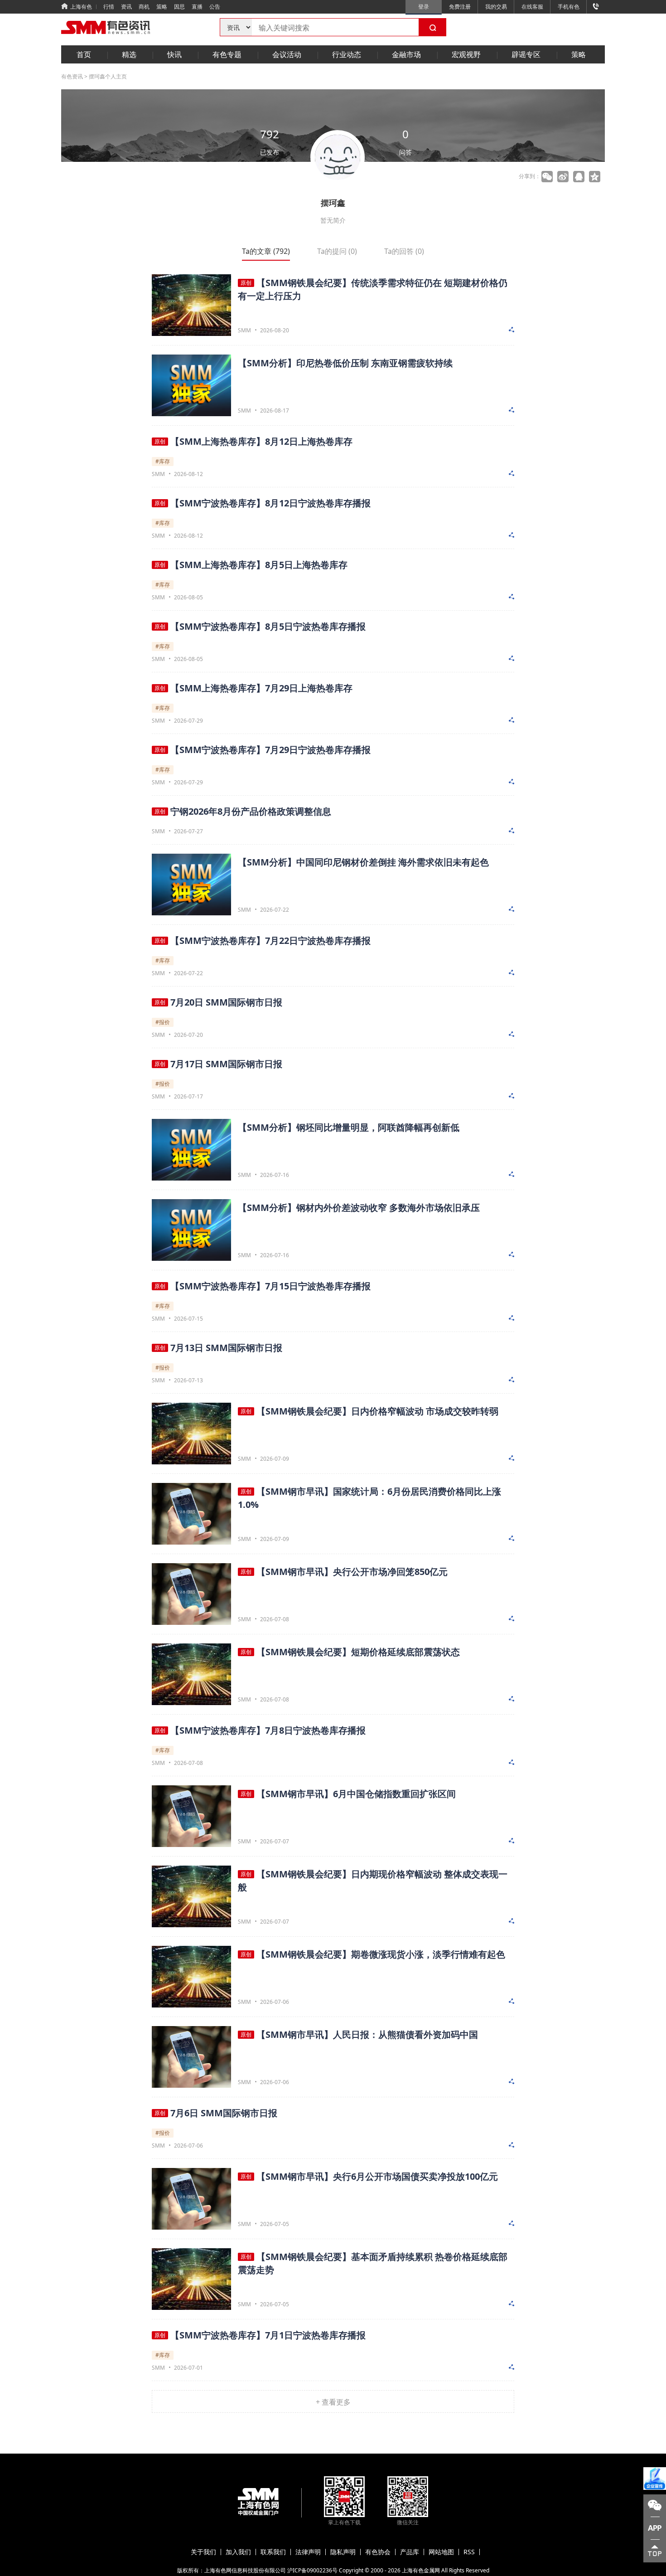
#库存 (163, 461)
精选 (129, 54)
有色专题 (227, 54)
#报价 (163, 1022)
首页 (84, 54)
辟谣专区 (526, 54)
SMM (244, 331)
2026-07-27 (188, 831)
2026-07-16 (275, 1175)
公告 (215, 7)
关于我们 (203, 2552)
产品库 (410, 2552)
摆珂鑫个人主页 (108, 76)
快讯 (174, 54)
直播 (197, 7)
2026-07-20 (188, 1035)
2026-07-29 (188, 721)
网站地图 (441, 2552)
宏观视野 (466, 54)
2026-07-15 (188, 1319)
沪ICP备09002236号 (312, 2570)
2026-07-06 (275, 2002)
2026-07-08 (275, 1619)
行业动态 (347, 54)
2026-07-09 (275, 1459)
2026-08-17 (275, 411)
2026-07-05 (275, 2224)
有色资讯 (72, 76)
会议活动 (287, 54)
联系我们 (273, 2552)
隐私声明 (343, 2552)
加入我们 (238, 2552)
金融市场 (406, 54)
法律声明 (308, 2552)
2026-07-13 (188, 1380)
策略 (162, 7)
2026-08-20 (275, 330)
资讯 (126, 7)
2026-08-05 (188, 597)
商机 (144, 7)
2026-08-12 (188, 474)
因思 (179, 7)
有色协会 (378, 2552)
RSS (469, 2552)
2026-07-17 (188, 1096)
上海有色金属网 (421, 2570)
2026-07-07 (275, 1841)
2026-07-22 (275, 910)
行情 (109, 7)
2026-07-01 (188, 2368)
